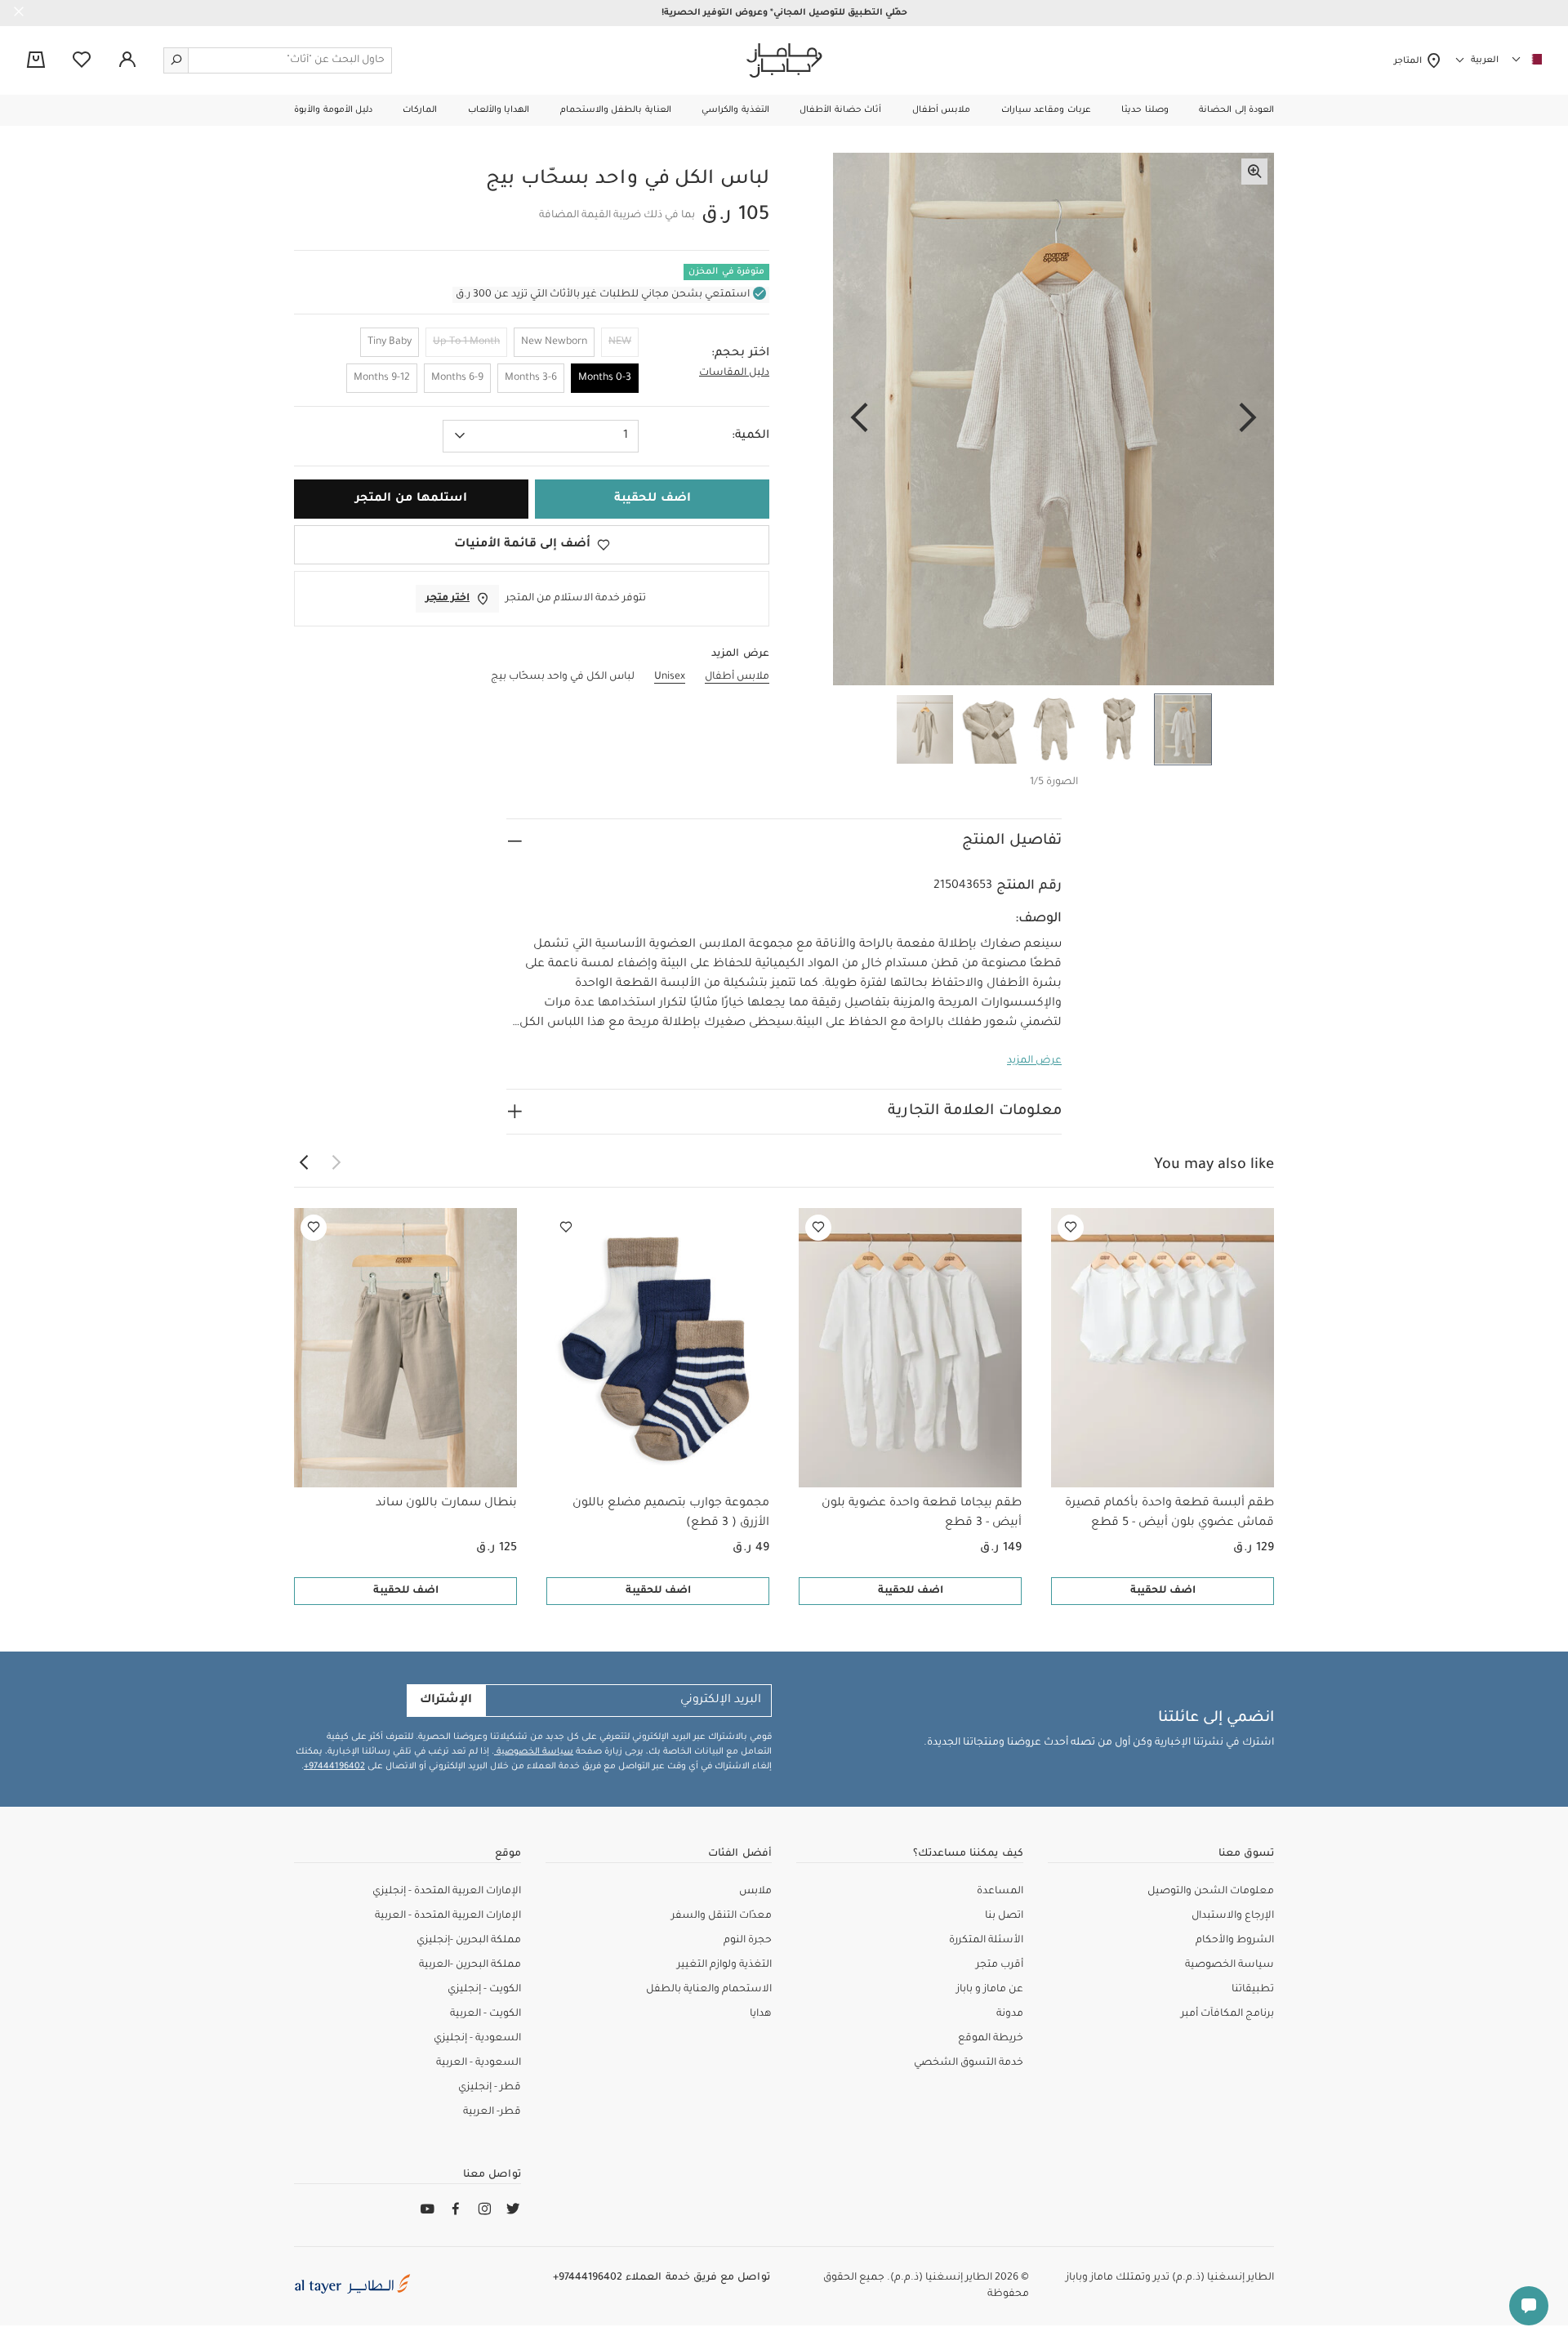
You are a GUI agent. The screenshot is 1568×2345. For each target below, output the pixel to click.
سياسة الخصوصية (534, 1752)
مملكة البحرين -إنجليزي (469, 1941)
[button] (1236, 110)
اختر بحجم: (740, 354)
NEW (620, 342)
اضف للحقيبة (1163, 1591)
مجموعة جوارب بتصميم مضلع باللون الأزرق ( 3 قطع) (671, 1514)
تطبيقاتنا (1253, 1990)
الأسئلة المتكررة (986, 1941)
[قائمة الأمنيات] (1071, 1228)
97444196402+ (334, 1767)
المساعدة (1000, 1892)
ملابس (755, 1892)
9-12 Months (382, 378)
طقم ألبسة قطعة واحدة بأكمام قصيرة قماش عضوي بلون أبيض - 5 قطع (1169, 1514)
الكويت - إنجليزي (484, 1990)
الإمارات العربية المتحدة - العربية (448, 1916)
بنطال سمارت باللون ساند (446, 1504)
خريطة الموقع (991, 2039)
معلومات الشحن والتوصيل (1211, 1892)
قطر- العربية (492, 2112)
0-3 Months (605, 378)
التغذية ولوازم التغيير (724, 1965)
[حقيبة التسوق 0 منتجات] (36, 61)
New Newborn (554, 342)
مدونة (1010, 2014)
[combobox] (541, 436)
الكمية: (751, 436)
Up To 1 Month (466, 342)
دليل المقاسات (734, 373)
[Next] (859, 419)
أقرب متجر (1000, 1965)
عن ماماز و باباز (990, 1990)
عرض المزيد (1034, 1061)
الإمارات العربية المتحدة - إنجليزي (447, 1892)
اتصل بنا (1004, 1916)
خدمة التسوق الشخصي (969, 2063)
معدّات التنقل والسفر (722, 1916)
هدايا (761, 2014)
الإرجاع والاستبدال (1233, 1916)
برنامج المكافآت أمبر (1227, 2014)
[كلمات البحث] (176, 60)
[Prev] (1248, 419)
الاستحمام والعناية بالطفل (709, 1990)
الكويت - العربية (486, 2014)
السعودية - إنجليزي (477, 2039)
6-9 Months (457, 378)
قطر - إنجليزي (490, 2088)
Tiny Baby (390, 342)
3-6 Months (531, 378)
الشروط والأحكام (1235, 1941)
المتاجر (1410, 61)
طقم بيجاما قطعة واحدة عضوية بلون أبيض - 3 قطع (922, 1514)
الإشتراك (446, 1701)
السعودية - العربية (479, 2063)
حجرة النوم (748, 1941)
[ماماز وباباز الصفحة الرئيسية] (784, 60)
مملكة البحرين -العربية (470, 1965)
